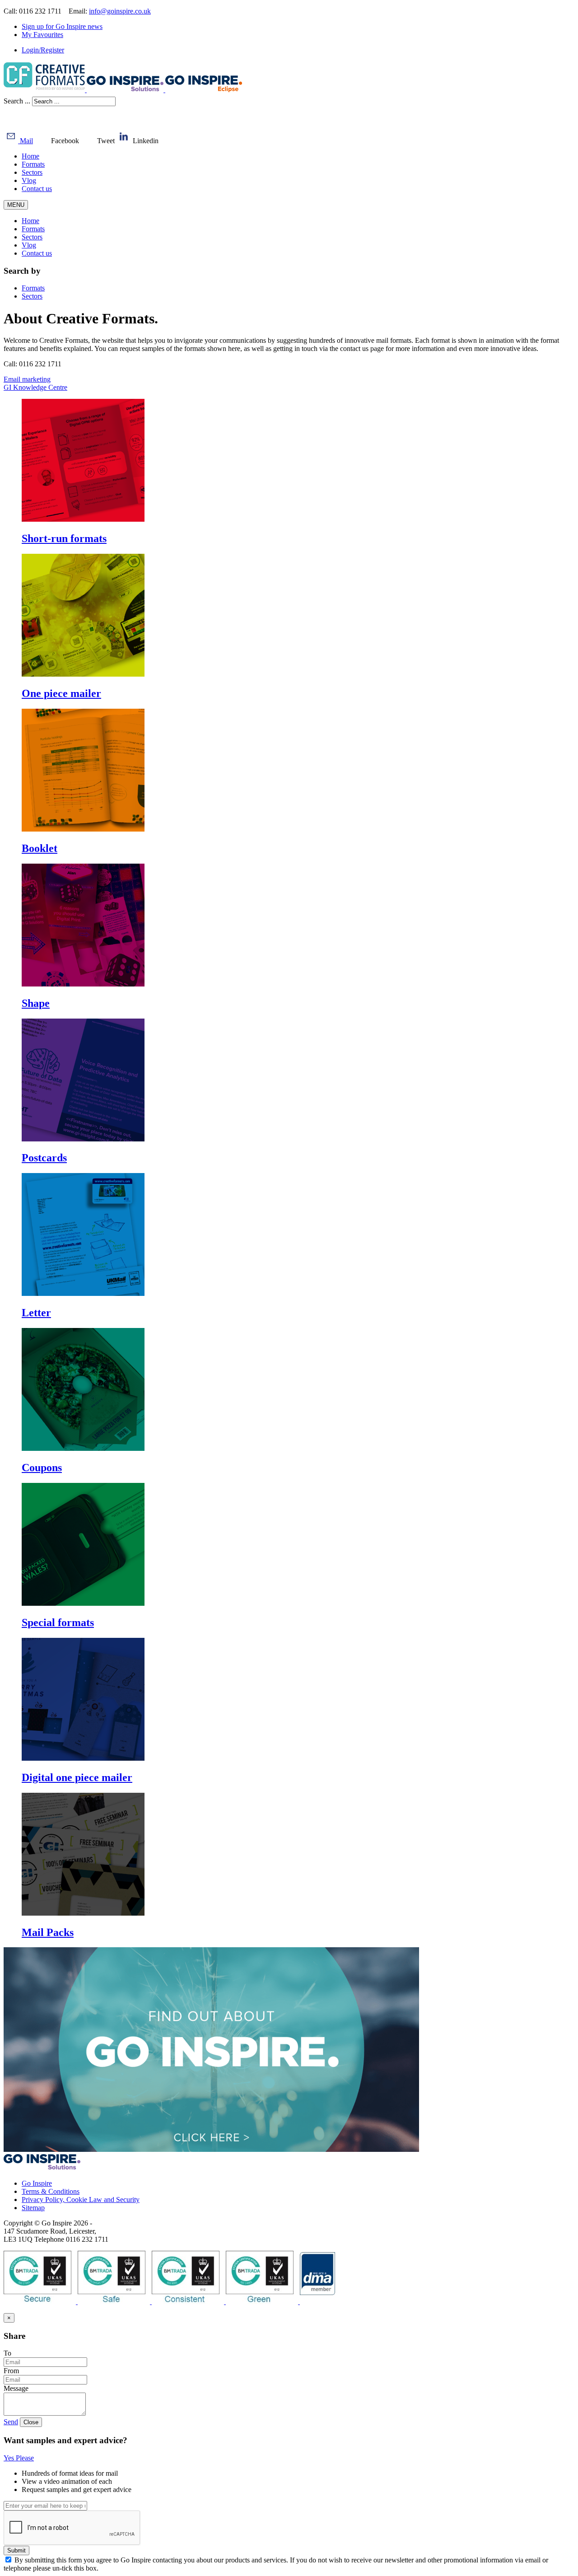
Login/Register (43, 50)
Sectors (32, 172)
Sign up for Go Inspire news (62, 26)
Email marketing (27, 379)
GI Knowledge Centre (35, 387)
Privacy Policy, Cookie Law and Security (81, 2200)
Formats (33, 164)
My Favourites (42, 35)
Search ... (17, 101)
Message (16, 2388)
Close (31, 2422)
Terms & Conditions (51, 2191)
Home (30, 156)
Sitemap (33, 2208)
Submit (16, 2550)
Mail (26, 141)
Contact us (37, 189)
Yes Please (19, 2458)
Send (11, 2422)
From (11, 2371)
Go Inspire (37, 2183)
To (7, 2353)
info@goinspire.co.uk (120, 11)
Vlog (29, 180)
